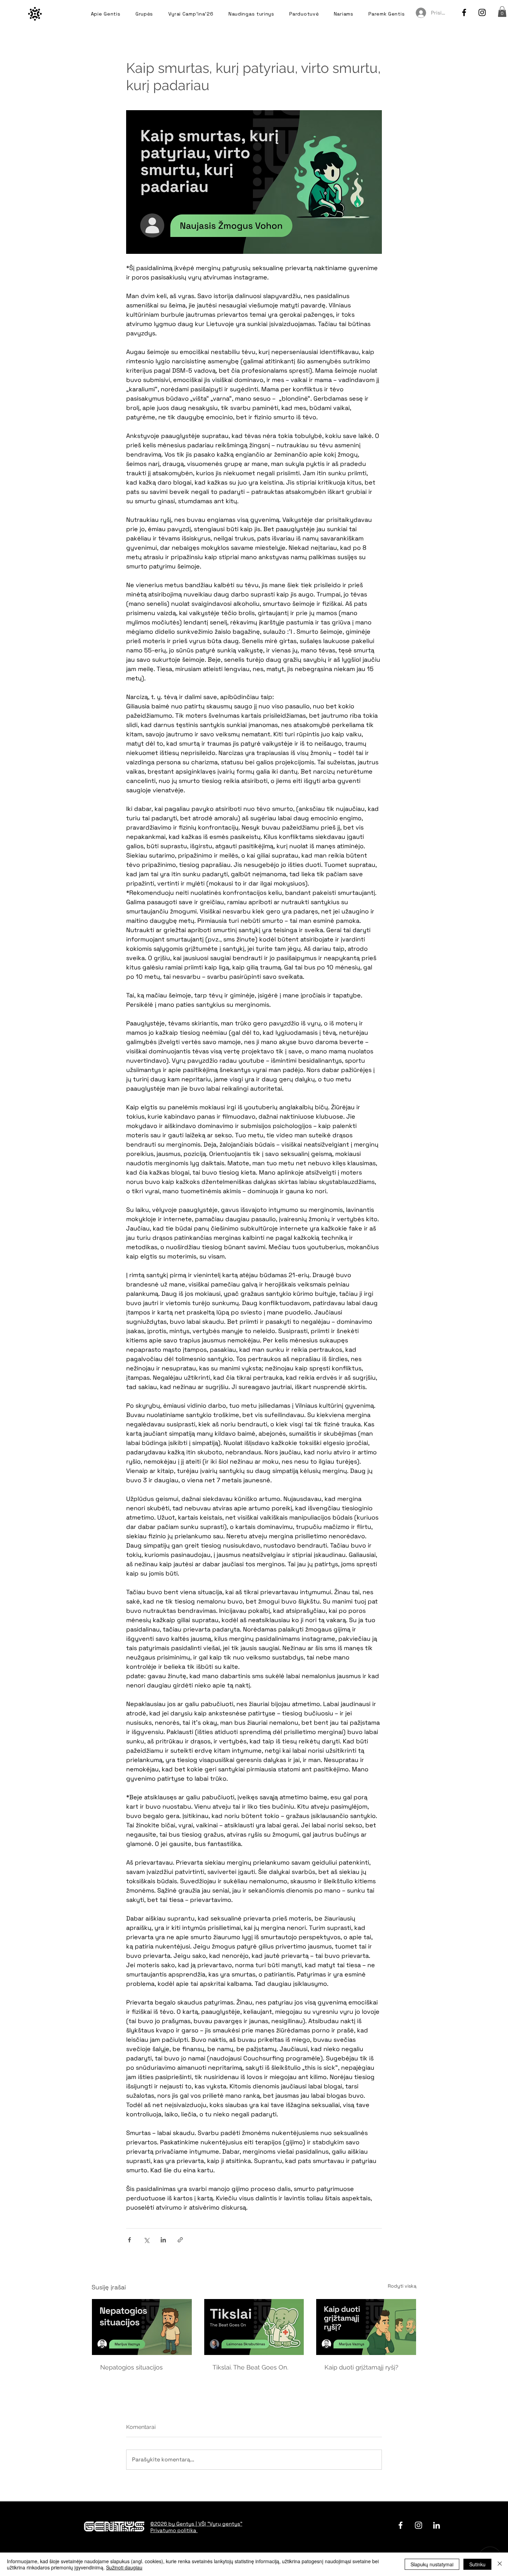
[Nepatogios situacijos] (142, 2327)
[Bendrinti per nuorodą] (180, 2240)
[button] (502, 12)
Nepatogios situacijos (131, 2367)
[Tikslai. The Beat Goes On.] (254, 2327)
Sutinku (477, 2564)
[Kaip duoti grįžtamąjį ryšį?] (366, 2327)
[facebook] (464, 12)
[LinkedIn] (436, 2525)
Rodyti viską (402, 2286)
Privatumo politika (174, 2530)
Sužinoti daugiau (124, 2567)
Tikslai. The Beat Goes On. (250, 2367)
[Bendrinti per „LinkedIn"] (163, 2240)
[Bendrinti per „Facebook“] (129, 2240)
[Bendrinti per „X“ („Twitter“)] (146, 2240)
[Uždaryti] (500, 2564)
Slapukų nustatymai (432, 2564)
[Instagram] (482, 12)
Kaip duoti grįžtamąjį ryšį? (361, 2367)
